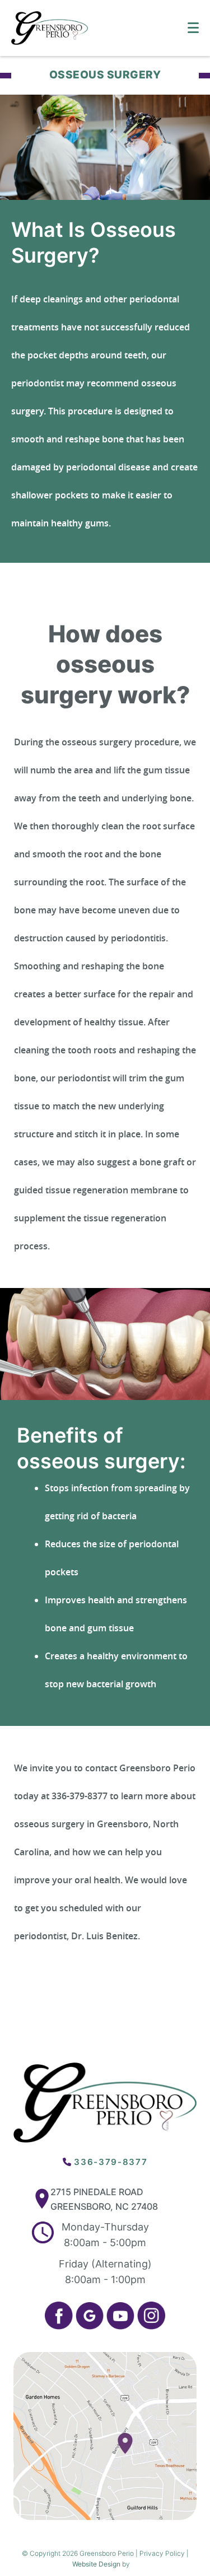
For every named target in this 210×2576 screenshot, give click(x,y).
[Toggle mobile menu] (193, 28)
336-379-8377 (111, 2162)
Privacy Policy (162, 2553)
